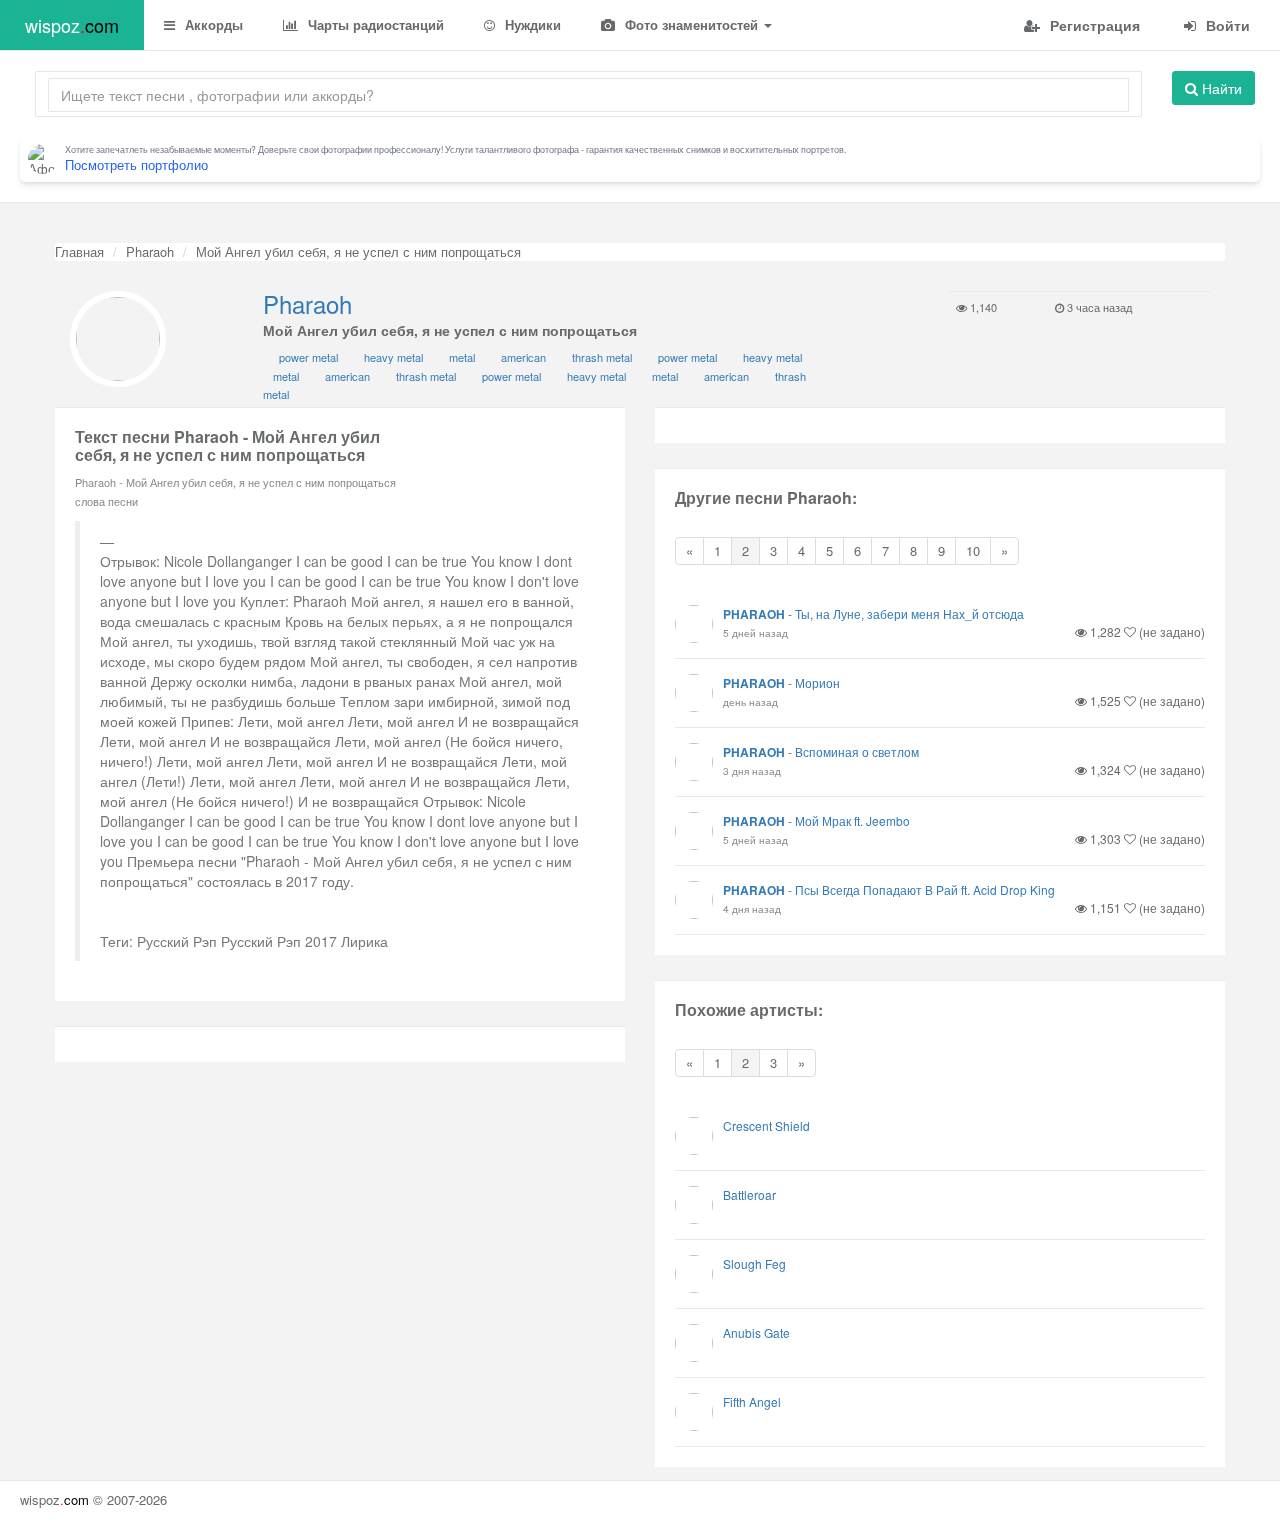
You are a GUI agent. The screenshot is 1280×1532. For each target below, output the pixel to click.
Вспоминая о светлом (857, 751)
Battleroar (749, 1194)
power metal (308, 357)
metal (462, 357)
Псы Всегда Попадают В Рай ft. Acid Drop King (925, 889)
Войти (1226, 25)
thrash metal (602, 357)
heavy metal (393, 357)
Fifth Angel (752, 1401)
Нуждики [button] (531, 24)
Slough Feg (754, 1263)
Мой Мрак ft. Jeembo (852, 820)
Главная (79, 251)
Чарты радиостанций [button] (374, 24)
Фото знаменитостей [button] (691, 24)
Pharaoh (150, 251)
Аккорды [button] (212, 24)
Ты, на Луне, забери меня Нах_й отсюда (909, 613)
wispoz (72, 25)
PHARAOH (754, 614)
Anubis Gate (756, 1332)
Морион (817, 682)
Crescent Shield (766, 1125)
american (523, 357)
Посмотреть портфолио (136, 164)
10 (973, 550)
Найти (1220, 88)
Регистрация (1093, 25)
